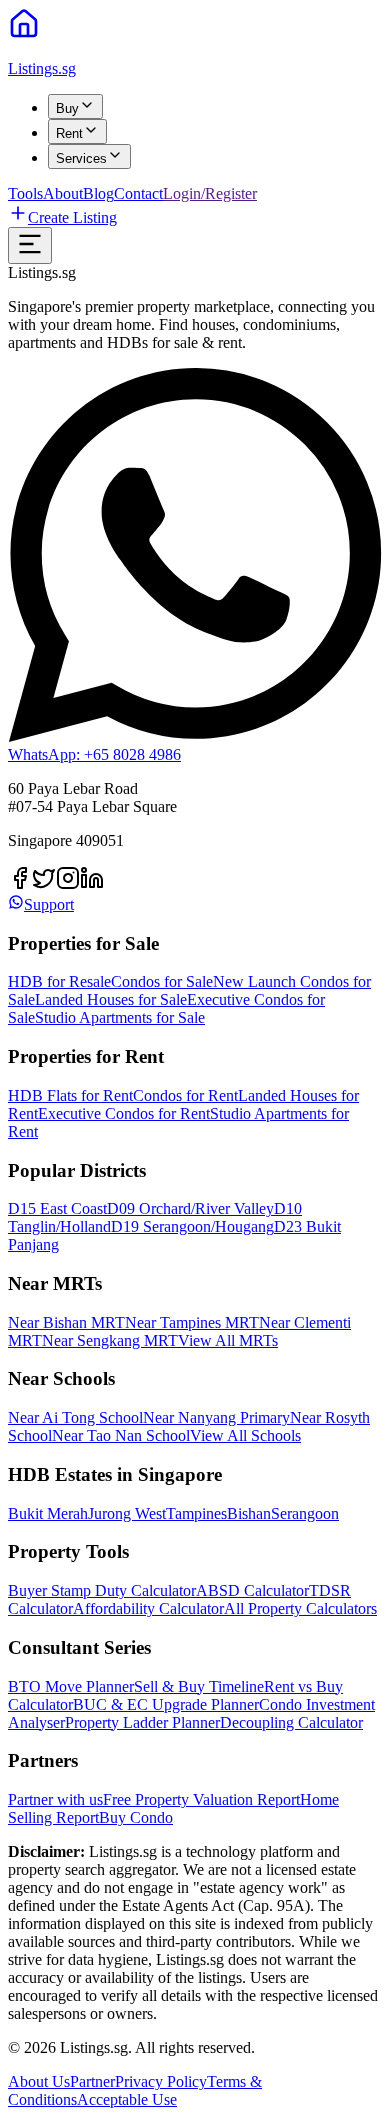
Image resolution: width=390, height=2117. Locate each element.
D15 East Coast (57, 1208)
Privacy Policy (161, 2081)
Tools (25, 193)
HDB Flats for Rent (70, 1095)
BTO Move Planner (71, 1686)
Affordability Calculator (148, 1608)
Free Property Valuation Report (201, 1799)
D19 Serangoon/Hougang (192, 1226)
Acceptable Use (127, 2099)
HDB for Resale (59, 981)
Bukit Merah (48, 1513)
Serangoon (305, 1513)
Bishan (249, 1513)
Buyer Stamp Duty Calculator (102, 1590)
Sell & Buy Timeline (199, 1686)
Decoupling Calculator (291, 1722)
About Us (39, 2081)
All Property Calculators (300, 1608)
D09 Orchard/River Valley (190, 1208)
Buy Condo (136, 1817)
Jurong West (127, 1513)
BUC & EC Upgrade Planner (166, 1704)
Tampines (196, 1513)
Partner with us (55, 1799)
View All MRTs (228, 1340)
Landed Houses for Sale (111, 999)
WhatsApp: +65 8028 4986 (94, 754)
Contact (138, 193)
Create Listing (72, 217)
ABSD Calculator (252, 1590)
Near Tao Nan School (121, 1435)
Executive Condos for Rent (124, 1113)
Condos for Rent (185, 1095)
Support (49, 904)
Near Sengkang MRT (110, 1340)
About (63, 193)
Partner (92, 2081)
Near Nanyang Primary (216, 1417)
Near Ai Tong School (75, 1417)
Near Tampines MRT (192, 1322)
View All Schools (245, 1435)
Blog (98, 193)
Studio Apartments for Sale (120, 1017)
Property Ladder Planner (142, 1722)
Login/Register (210, 193)
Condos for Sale (162, 981)
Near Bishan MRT (66, 1322)
